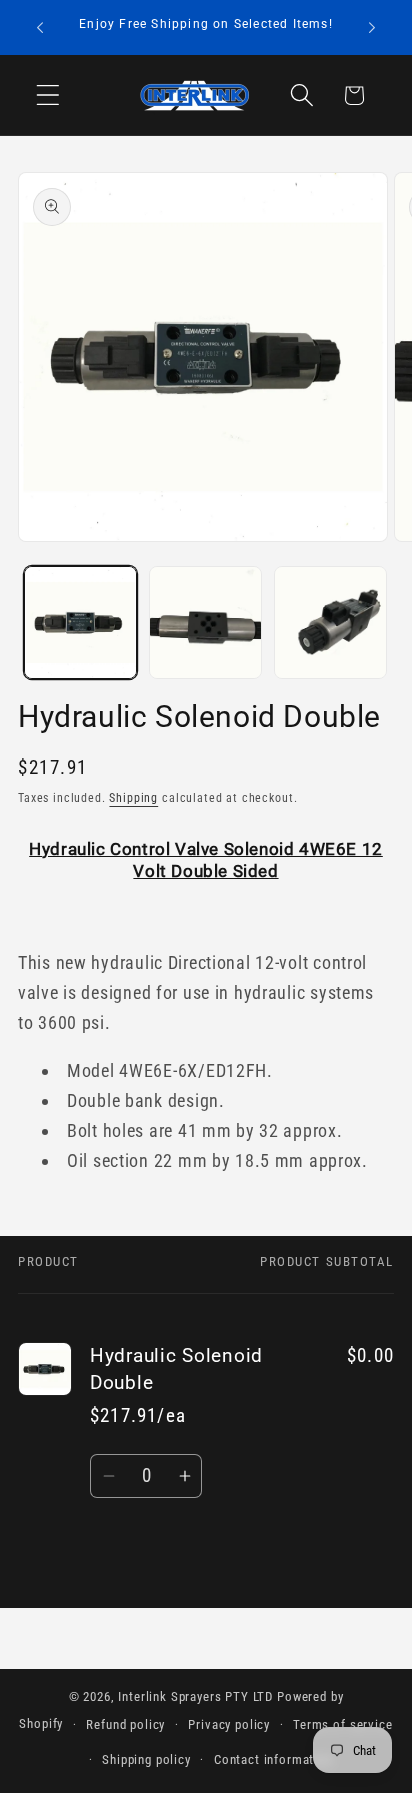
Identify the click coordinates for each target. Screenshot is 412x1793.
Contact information (273, 1759)
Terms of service (342, 1724)
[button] (48, 95)
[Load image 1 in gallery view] (80, 622)
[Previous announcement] (40, 28)
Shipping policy (146, 1759)
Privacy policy (229, 1724)
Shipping (133, 798)
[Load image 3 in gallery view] (330, 622)
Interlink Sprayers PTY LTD (195, 1696)
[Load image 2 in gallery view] (205, 622)
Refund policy (125, 1724)
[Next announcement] (372, 28)
